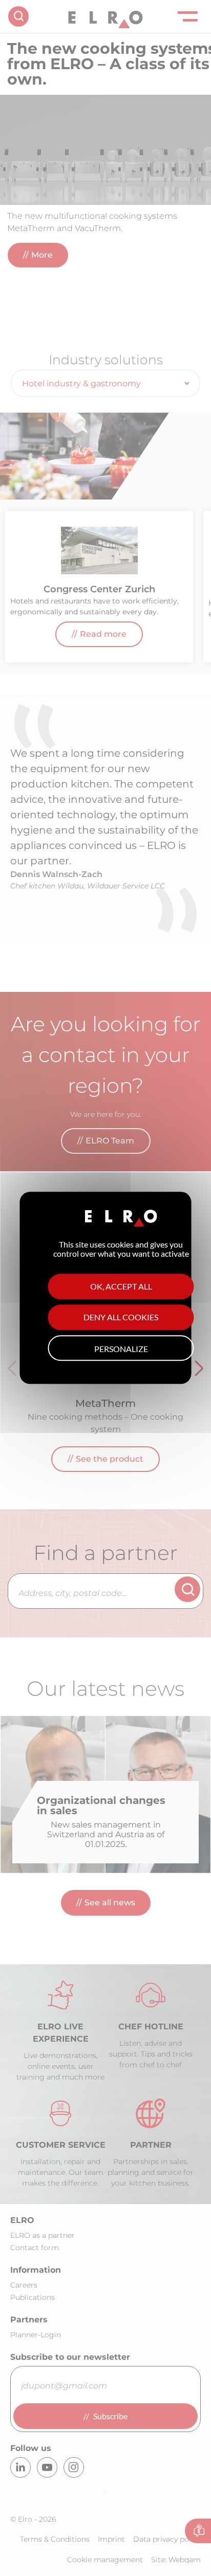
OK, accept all (121, 1287)
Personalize (121, 1349)
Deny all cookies (121, 1318)
